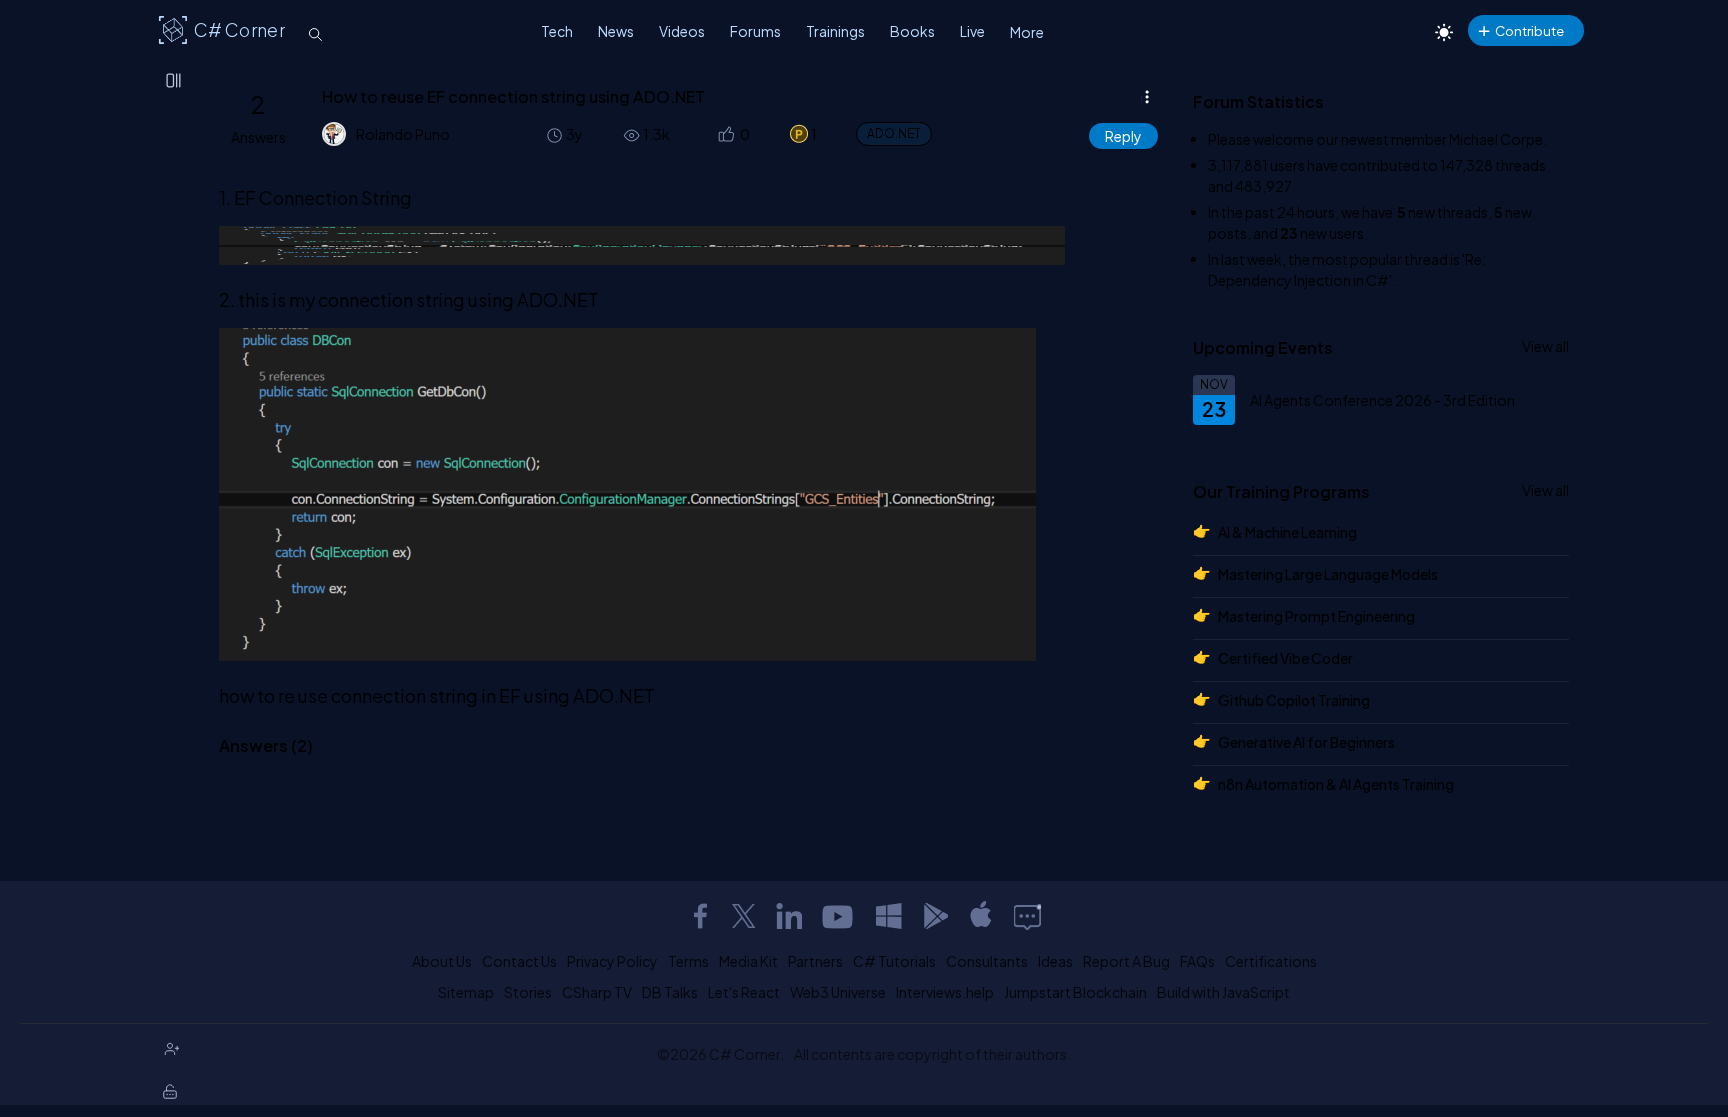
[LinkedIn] (789, 916)
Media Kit (748, 961)
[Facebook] (700, 916)
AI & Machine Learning (1287, 532)
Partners (815, 961)
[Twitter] (744, 916)
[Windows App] (889, 916)
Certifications (1271, 961)
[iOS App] (981, 916)
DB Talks (670, 992)
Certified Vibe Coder (1285, 658)
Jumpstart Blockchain (1075, 992)
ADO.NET (894, 133)
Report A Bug (1126, 961)
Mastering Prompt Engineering (1316, 616)
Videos (682, 31)
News (616, 31)
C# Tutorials (894, 961)
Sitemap (466, 992)
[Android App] (935, 916)
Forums (755, 31)
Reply (1123, 136)
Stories (528, 992)
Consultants (987, 961)
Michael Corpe (1496, 139)
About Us (442, 961)
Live (972, 31)
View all (1545, 346)
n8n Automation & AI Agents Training (1336, 784)
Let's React (744, 992)
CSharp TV (597, 992)
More (1027, 32)
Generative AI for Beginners (1306, 742)
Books (912, 31)
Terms (688, 961)
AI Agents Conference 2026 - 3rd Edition (1382, 400)
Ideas (1055, 961)
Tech (557, 31)
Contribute (1529, 30)
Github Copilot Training (1294, 700)
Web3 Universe (838, 992)
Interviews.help (945, 992)
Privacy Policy (612, 961)
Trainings (835, 31)
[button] (724, 134)
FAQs (1197, 961)
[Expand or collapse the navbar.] (175, 82)
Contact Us (519, 961)
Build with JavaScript (1223, 992)
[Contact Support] (1027, 916)
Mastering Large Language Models (1328, 574)
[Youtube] (839, 916)
